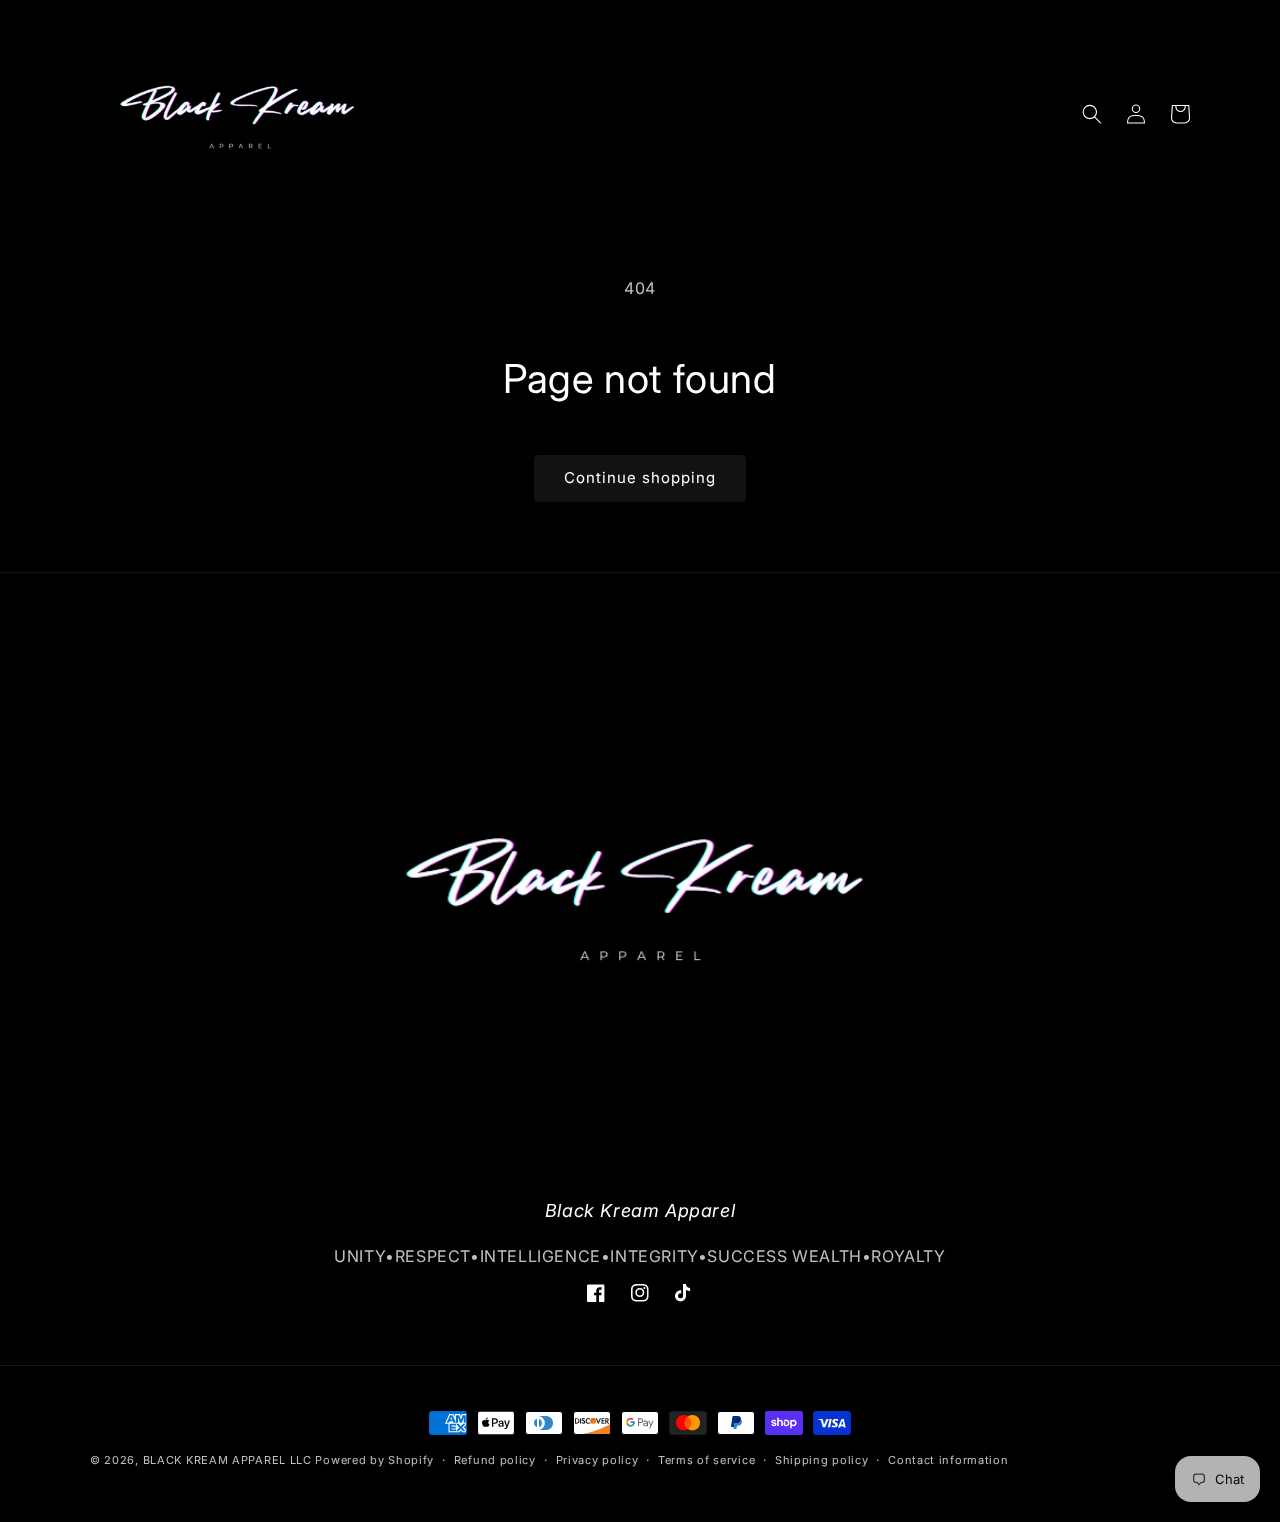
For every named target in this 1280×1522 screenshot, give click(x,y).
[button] (1092, 114)
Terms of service (706, 1460)
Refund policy (495, 1460)
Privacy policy (597, 1460)
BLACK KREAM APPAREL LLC (227, 1460)
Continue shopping (640, 477)
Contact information (948, 1460)
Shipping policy (822, 1460)
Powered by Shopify (374, 1460)
